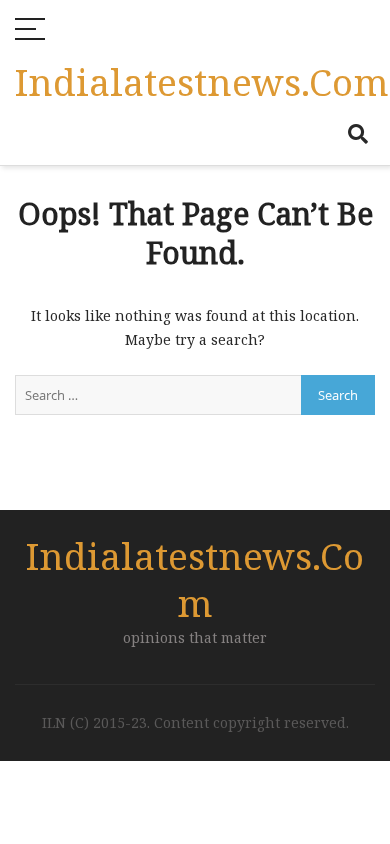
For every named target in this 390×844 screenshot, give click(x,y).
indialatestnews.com (202, 81)
